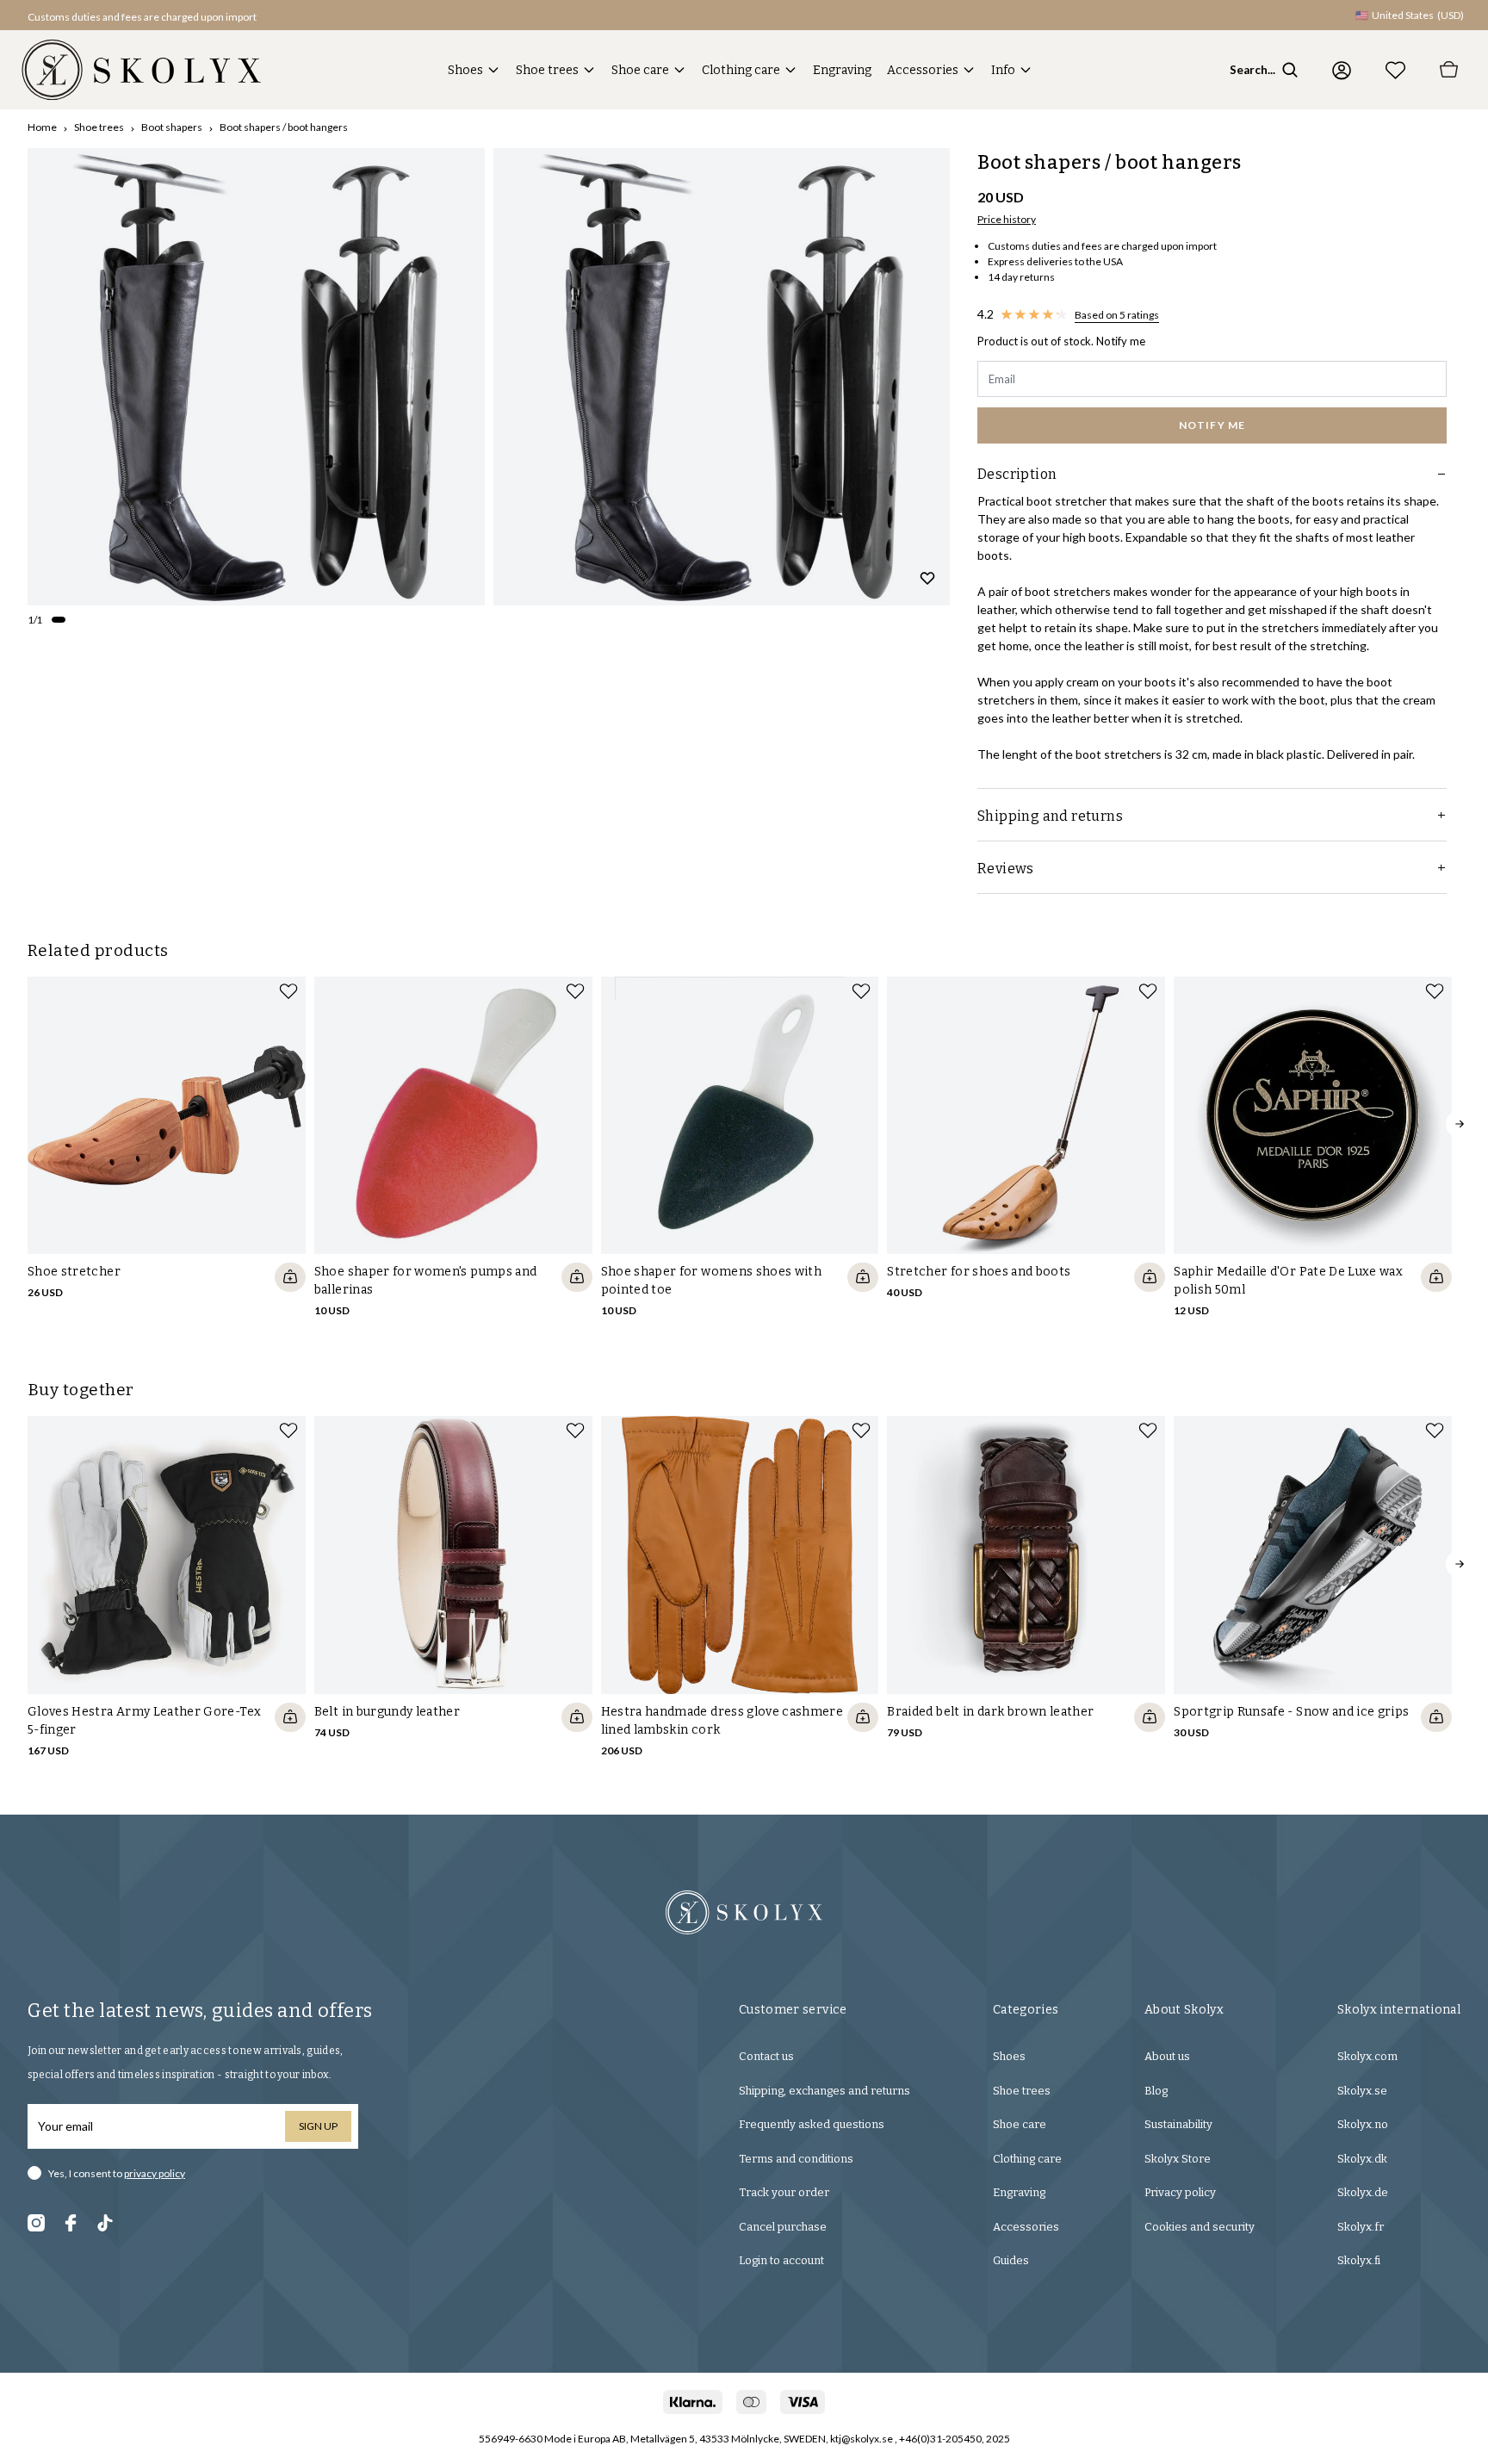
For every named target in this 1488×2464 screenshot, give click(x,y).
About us (1167, 2056)
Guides (1011, 2260)
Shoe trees (547, 70)
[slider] (256, 377)
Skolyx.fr (1361, 2227)
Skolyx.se (1362, 2091)
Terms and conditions (796, 2159)
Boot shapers (172, 127)
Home (42, 127)
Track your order (784, 2192)
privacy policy (155, 2173)
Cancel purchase (783, 2227)
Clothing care (741, 70)
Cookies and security (1200, 2227)
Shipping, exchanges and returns (825, 2091)
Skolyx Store (1178, 2159)
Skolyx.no (1363, 2124)
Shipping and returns (1050, 816)
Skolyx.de (1363, 2192)
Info (1003, 70)
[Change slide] (59, 619)
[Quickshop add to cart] (290, 1277)
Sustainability (1178, 2124)
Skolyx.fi (1359, 2260)
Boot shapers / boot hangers (284, 127)
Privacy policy (1180, 2192)
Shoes (465, 70)
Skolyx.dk (1362, 2159)
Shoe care (640, 70)
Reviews (1006, 869)
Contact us (766, 2056)
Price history (1007, 219)
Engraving (842, 70)
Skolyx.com (1367, 2056)
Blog (1156, 2091)
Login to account (781, 2260)
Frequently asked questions (812, 2124)
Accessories (923, 70)
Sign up (318, 2126)
